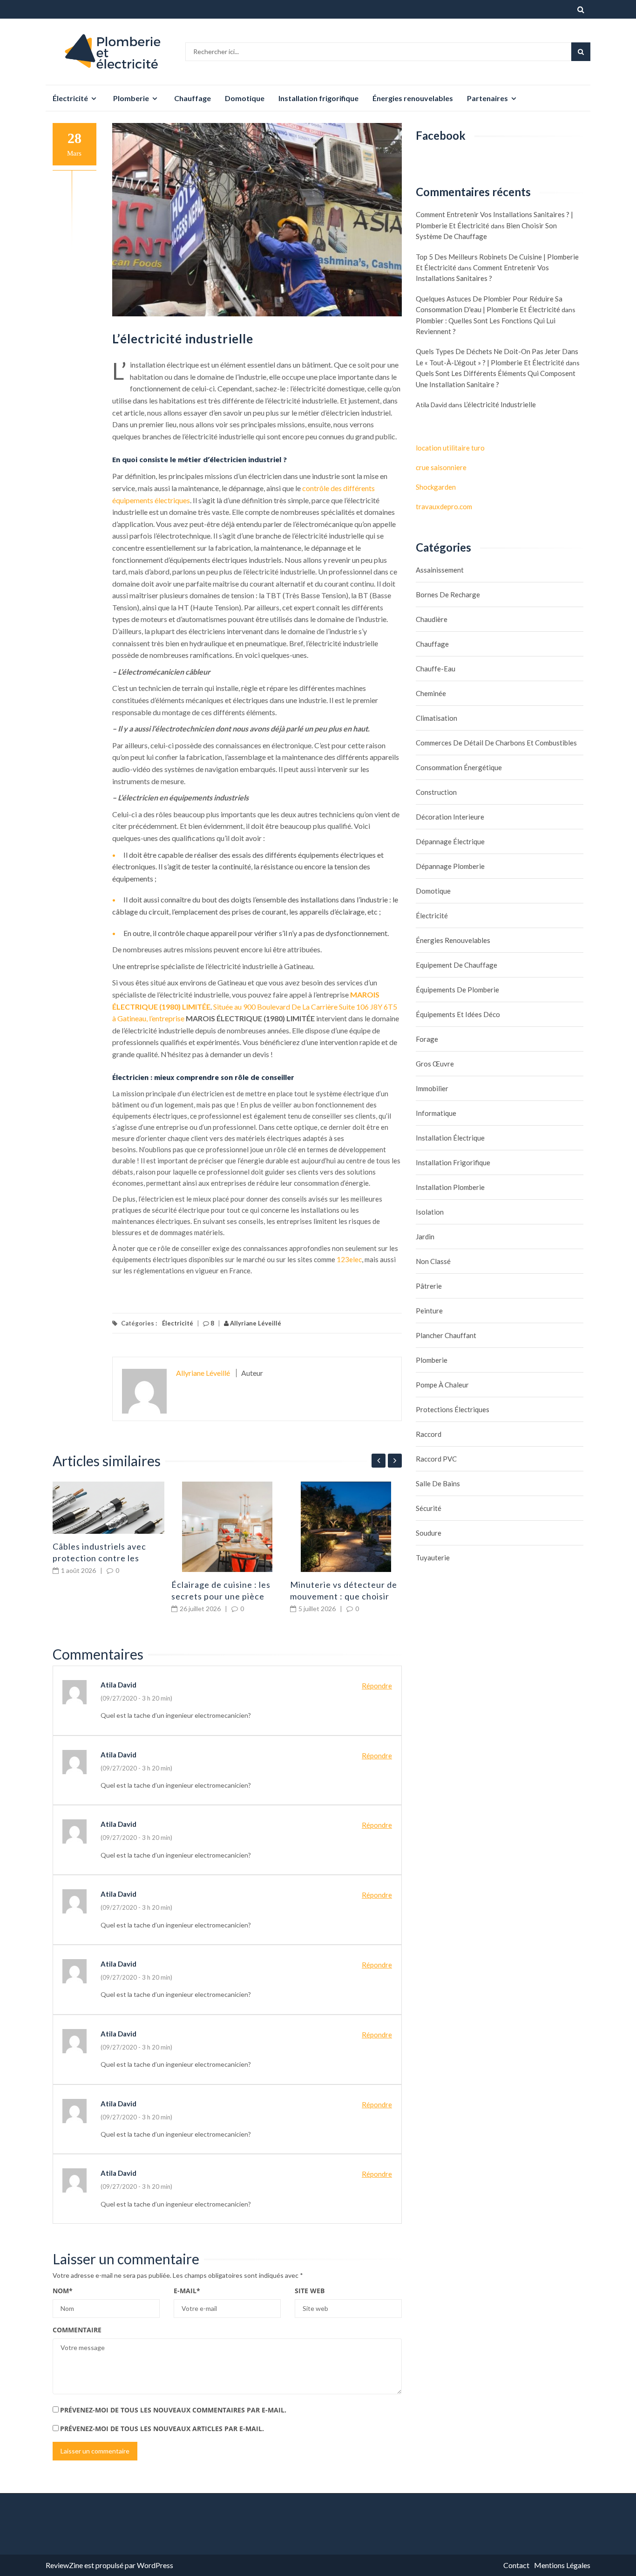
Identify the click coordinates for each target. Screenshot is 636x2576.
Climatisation (436, 718)
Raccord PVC (436, 1459)
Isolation (430, 1212)
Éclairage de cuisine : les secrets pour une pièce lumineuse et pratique (221, 1596)
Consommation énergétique (459, 767)
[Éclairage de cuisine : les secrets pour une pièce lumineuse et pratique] (227, 1527)
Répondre (377, 1686)
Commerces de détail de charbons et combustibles (496, 743)
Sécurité (429, 1508)
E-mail (187, 2291)
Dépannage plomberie (450, 866)
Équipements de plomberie (457, 990)
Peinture (429, 1311)
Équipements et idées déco (458, 1014)
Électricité (70, 98)
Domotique (245, 98)
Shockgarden (436, 487)
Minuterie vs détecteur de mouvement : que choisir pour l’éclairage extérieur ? (345, 1596)
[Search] (581, 52)
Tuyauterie (433, 1558)
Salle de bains (438, 1483)
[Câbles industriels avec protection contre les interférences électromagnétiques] (108, 1507)
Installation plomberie (450, 1187)
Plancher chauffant (446, 1335)
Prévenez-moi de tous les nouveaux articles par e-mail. (162, 2429)
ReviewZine (64, 2565)
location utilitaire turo (450, 448)
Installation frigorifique (318, 98)
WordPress (155, 2565)
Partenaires (487, 98)
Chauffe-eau (436, 669)
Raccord (429, 1434)
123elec (349, 1259)
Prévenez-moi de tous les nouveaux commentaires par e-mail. (173, 2410)
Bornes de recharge (448, 594)
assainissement (440, 570)
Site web (310, 2291)
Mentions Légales (562, 2565)
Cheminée (431, 693)
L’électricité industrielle (500, 404)
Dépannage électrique (450, 841)
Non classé (433, 1261)
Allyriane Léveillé (255, 1323)
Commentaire (77, 2330)
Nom (63, 2291)
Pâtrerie (429, 1286)
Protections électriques (453, 1409)
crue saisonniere (441, 467)
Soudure (429, 1533)
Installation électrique (450, 1138)
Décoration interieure (450, 817)
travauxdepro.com (444, 506)
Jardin (425, 1237)
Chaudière (432, 619)
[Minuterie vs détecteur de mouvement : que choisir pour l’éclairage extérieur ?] (346, 1527)
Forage (427, 1039)
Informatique (436, 1113)
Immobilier (432, 1088)
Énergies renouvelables (413, 98)
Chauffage (193, 98)
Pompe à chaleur (442, 1385)
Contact (516, 2565)
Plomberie (131, 98)
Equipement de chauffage (457, 965)
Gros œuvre (435, 1064)
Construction (436, 792)
